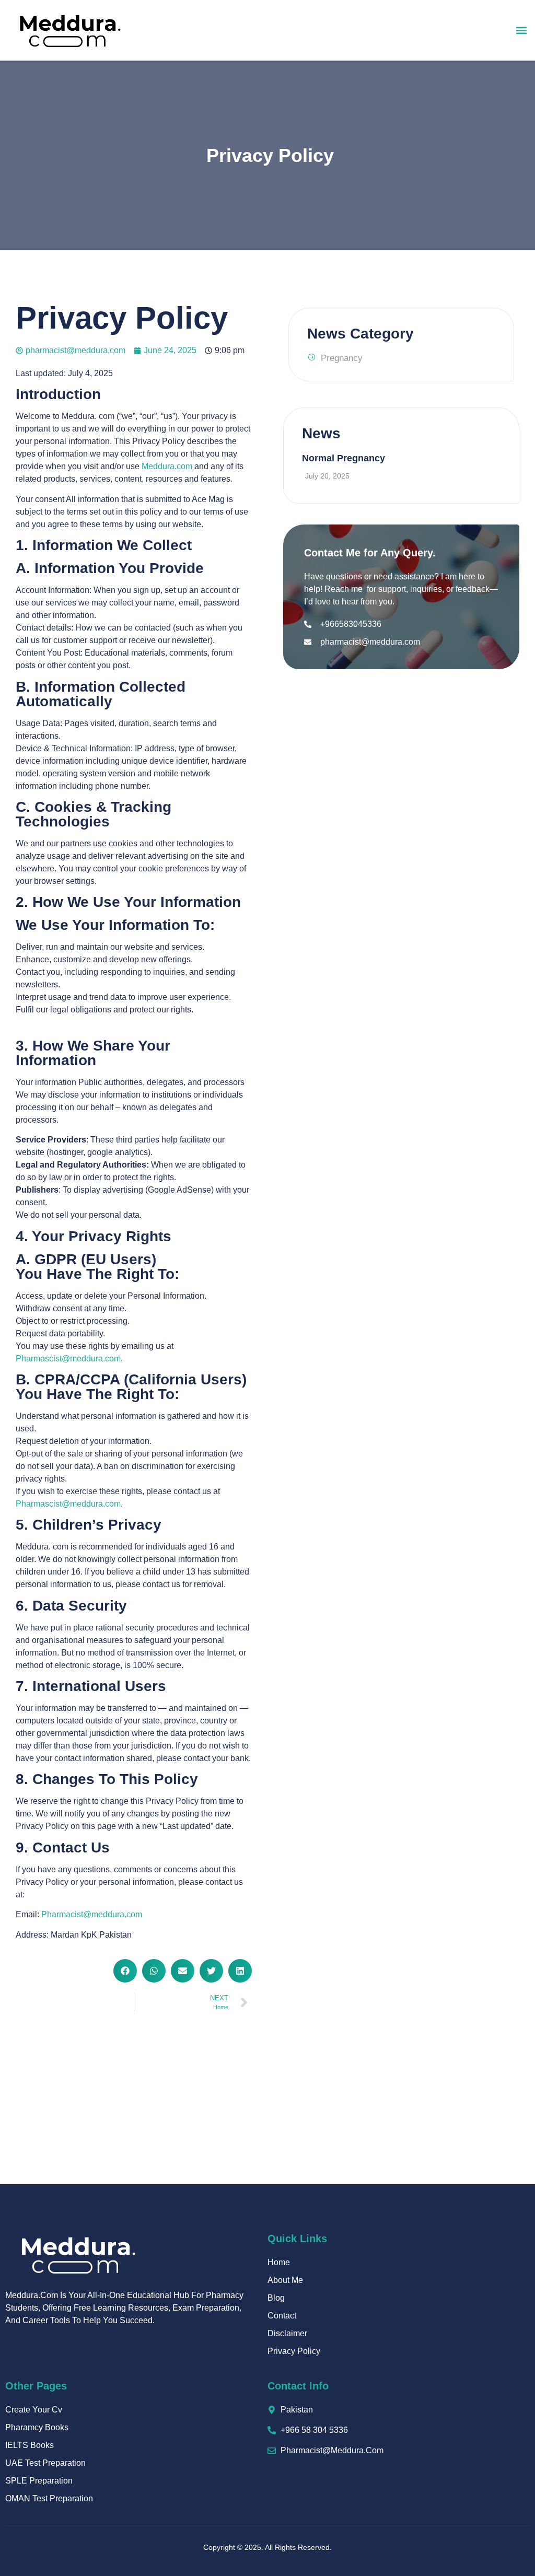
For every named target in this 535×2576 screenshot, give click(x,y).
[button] (521, 30)
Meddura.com (167, 466)
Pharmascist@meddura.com (68, 1359)
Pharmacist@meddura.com (92, 1914)
